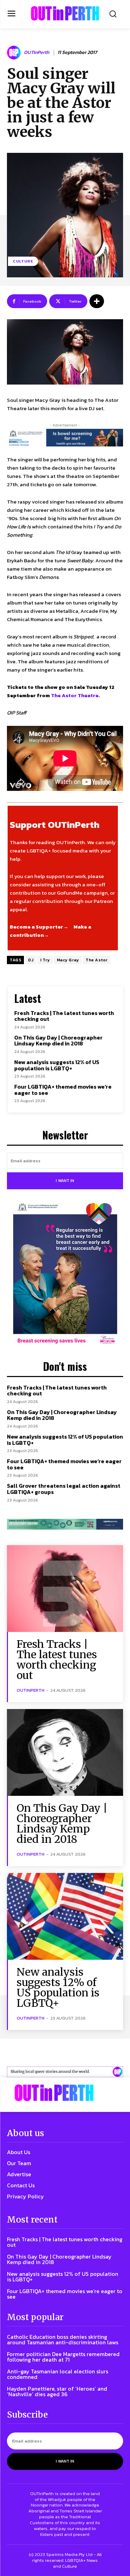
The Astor (97, 960)
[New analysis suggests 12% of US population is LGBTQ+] (65, 1916)
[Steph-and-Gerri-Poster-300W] (65, 1274)
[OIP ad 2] (65, 2072)
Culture (23, 261)
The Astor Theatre (75, 695)
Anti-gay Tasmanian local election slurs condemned (58, 2374)
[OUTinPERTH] (65, 13)
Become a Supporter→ (39, 927)
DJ (31, 960)
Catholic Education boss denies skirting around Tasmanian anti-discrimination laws (63, 2339)
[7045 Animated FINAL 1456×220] (65, 438)
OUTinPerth (37, 53)
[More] (97, 301)
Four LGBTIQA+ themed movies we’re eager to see (63, 1090)
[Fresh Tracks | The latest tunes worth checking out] (65, 1589)
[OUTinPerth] (15, 53)
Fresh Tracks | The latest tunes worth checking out (64, 1016)
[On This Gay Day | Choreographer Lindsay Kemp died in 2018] (65, 1752)
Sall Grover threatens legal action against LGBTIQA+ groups (64, 1489)
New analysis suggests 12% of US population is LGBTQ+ (57, 1065)
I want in (65, 1181)
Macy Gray (68, 960)
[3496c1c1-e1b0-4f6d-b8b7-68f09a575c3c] (65, 1524)
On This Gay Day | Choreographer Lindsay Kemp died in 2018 (58, 1041)
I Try (45, 960)
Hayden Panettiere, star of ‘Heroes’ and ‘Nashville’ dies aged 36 (57, 2391)
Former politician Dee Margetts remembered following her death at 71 (63, 2357)
